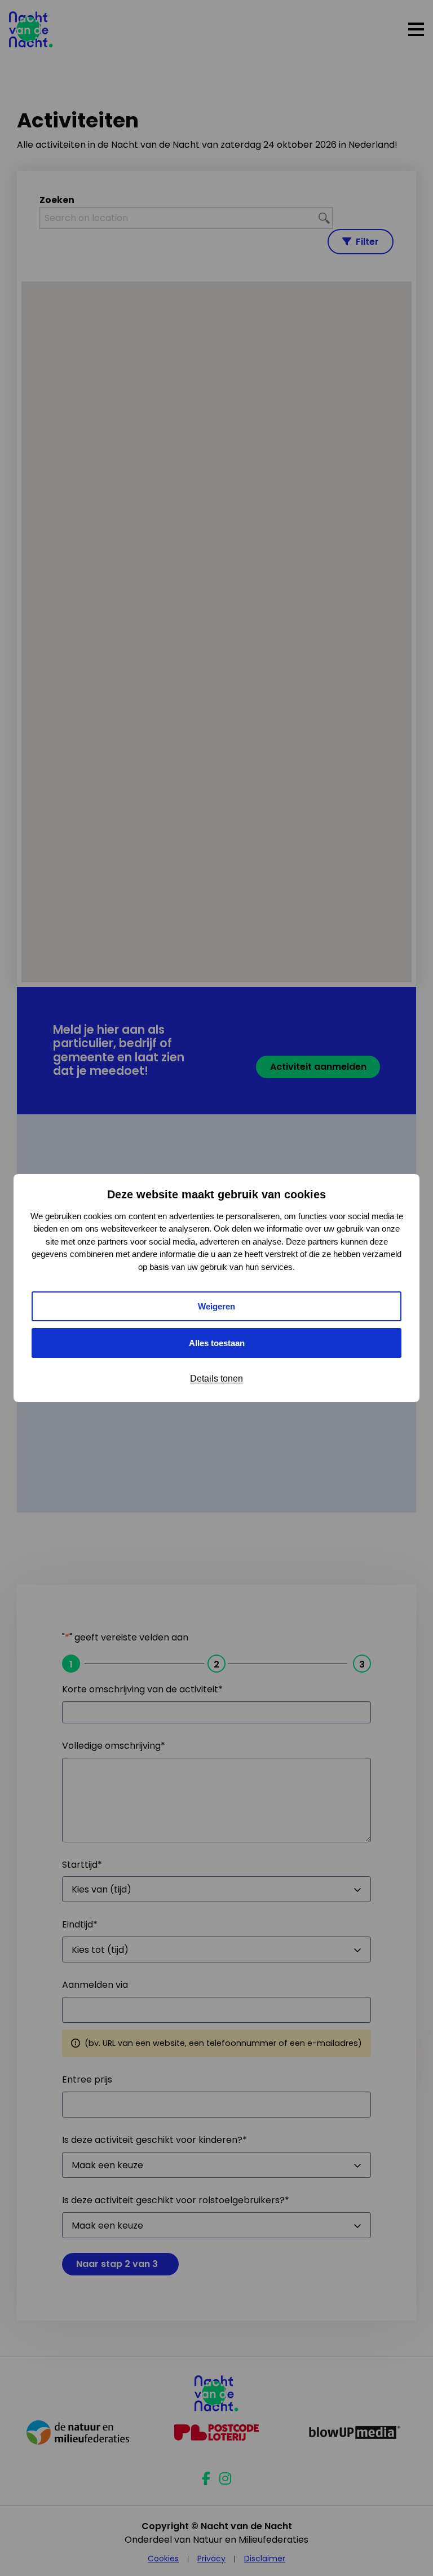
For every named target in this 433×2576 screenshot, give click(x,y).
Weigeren (216, 1306)
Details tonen (216, 1379)
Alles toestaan (217, 1343)
